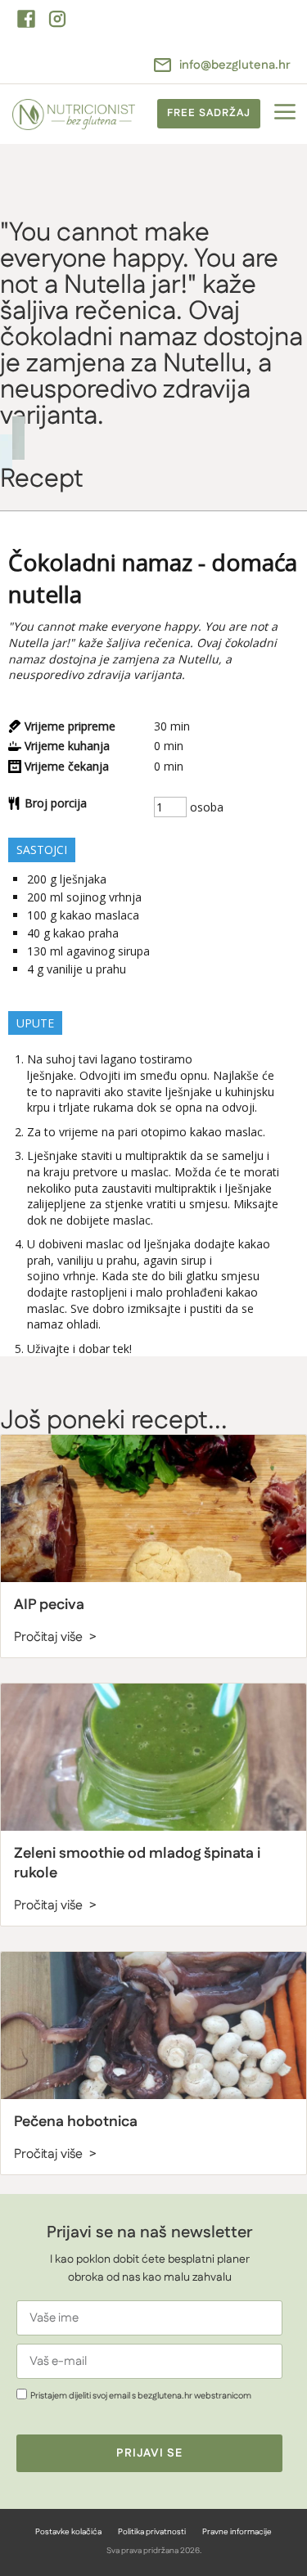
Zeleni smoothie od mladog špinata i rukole (137, 1863)
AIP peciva (49, 1605)
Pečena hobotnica (76, 2122)
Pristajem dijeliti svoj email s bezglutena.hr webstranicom (141, 2396)
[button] (284, 114)
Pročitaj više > (55, 1637)
